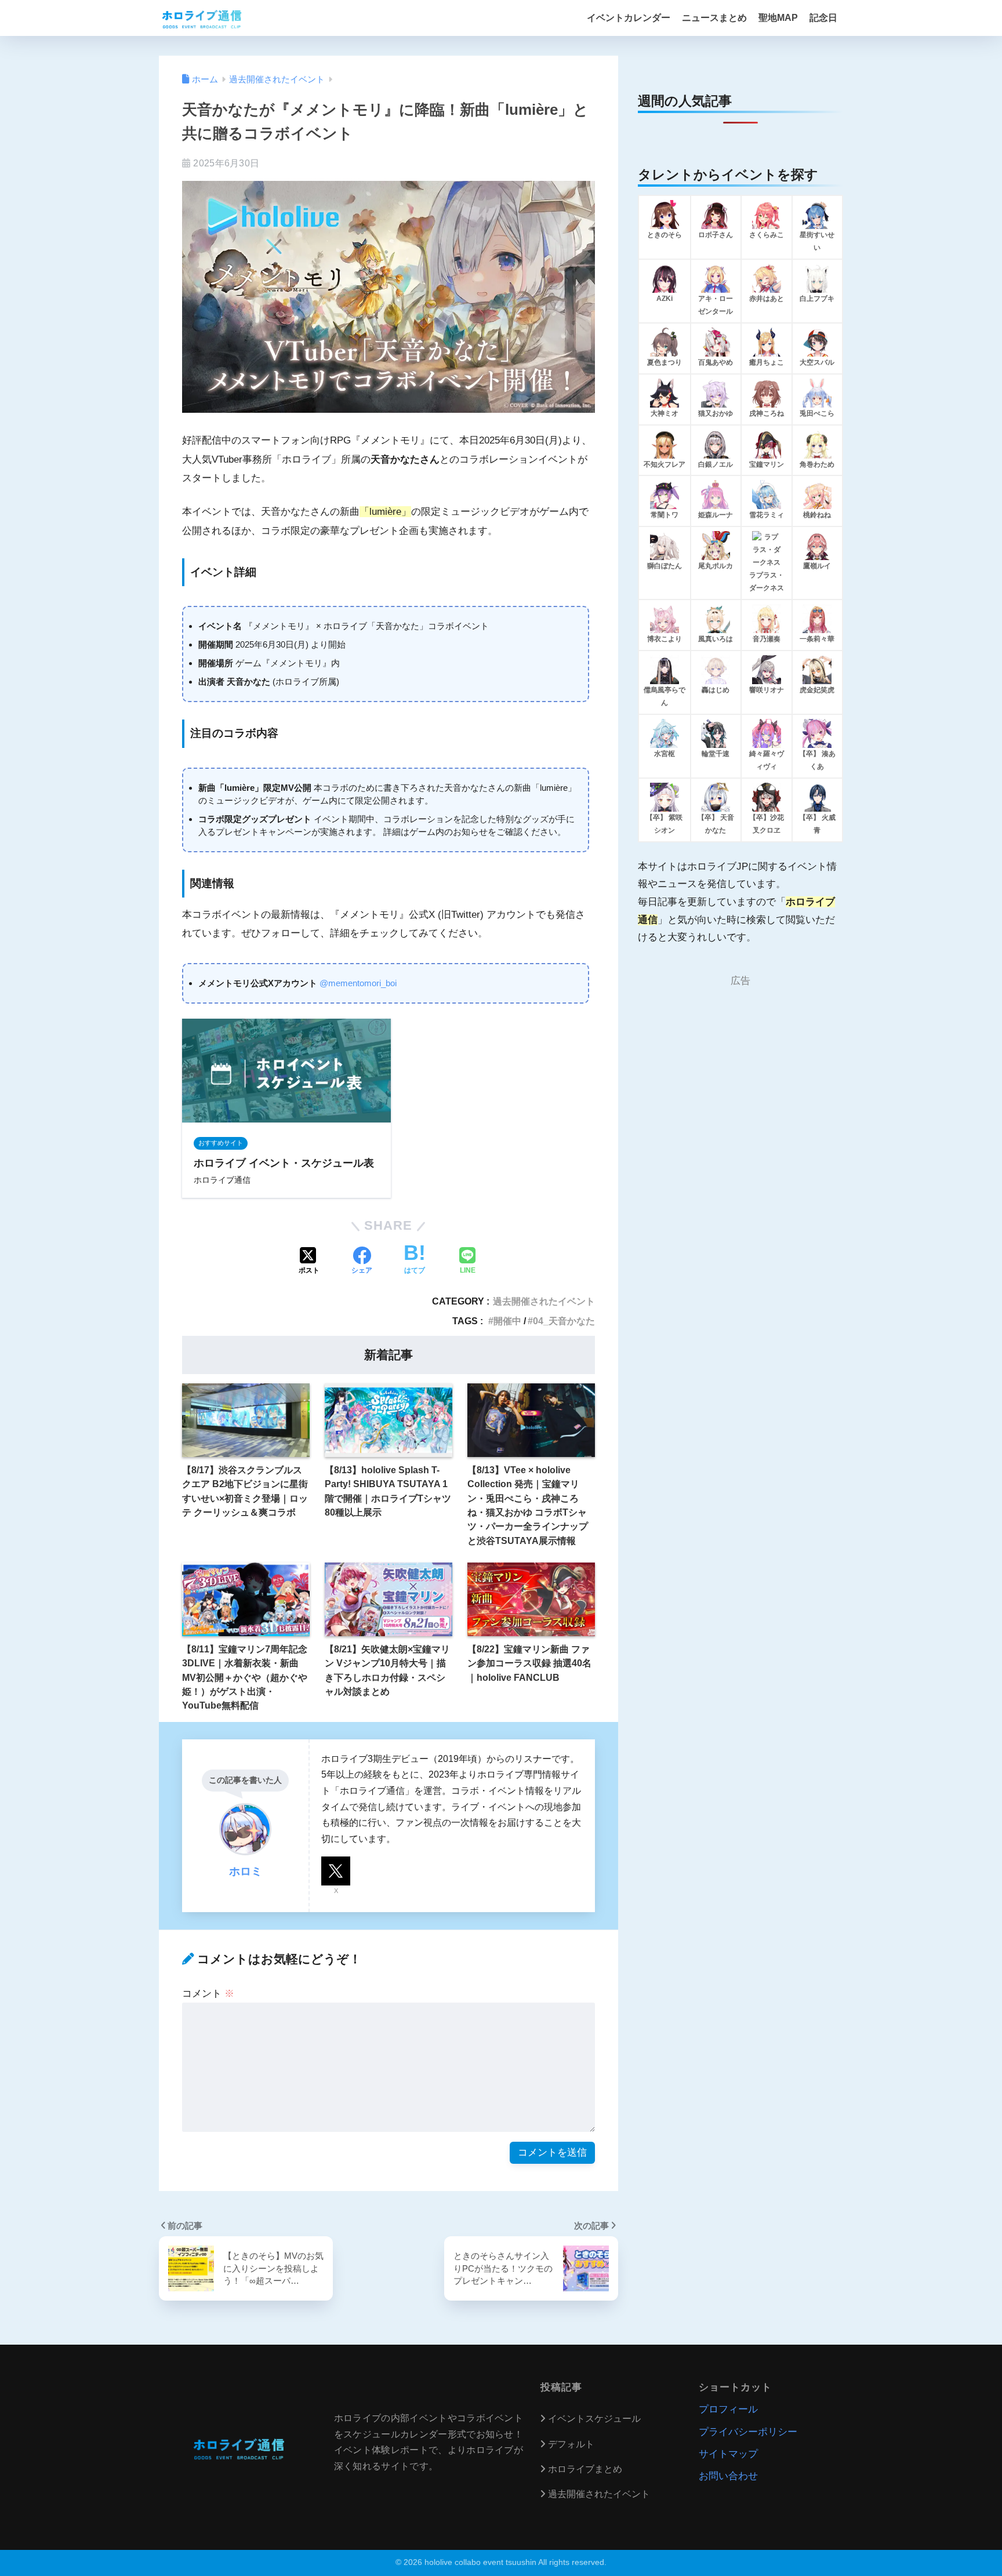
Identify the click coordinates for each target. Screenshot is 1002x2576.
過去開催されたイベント (544, 1301)
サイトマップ (728, 2454)
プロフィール (728, 2409)
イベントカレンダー (629, 18)
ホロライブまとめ (585, 2469)
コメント (208, 1994)
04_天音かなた (564, 1321)
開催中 (507, 1321)
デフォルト (571, 2444)
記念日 (823, 18)
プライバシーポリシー (748, 2432)
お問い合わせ (728, 2476)
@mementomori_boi (358, 983)
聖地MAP (778, 18)
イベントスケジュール (594, 2419)
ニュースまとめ (714, 18)
